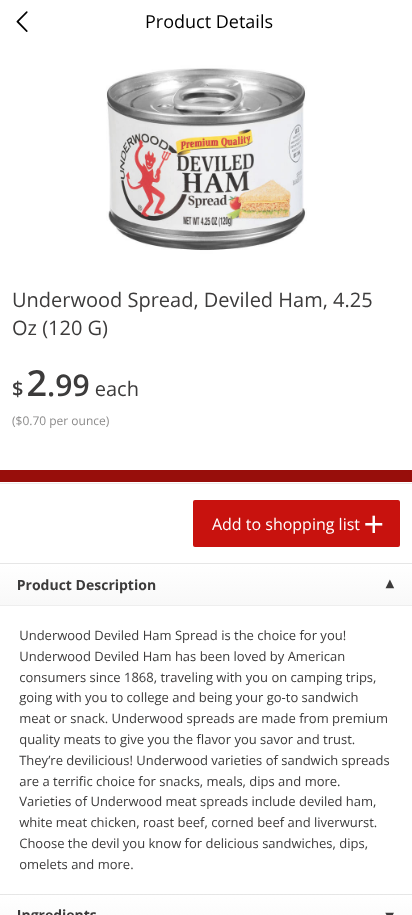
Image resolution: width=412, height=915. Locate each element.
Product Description (86, 585)
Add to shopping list (286, 524)
